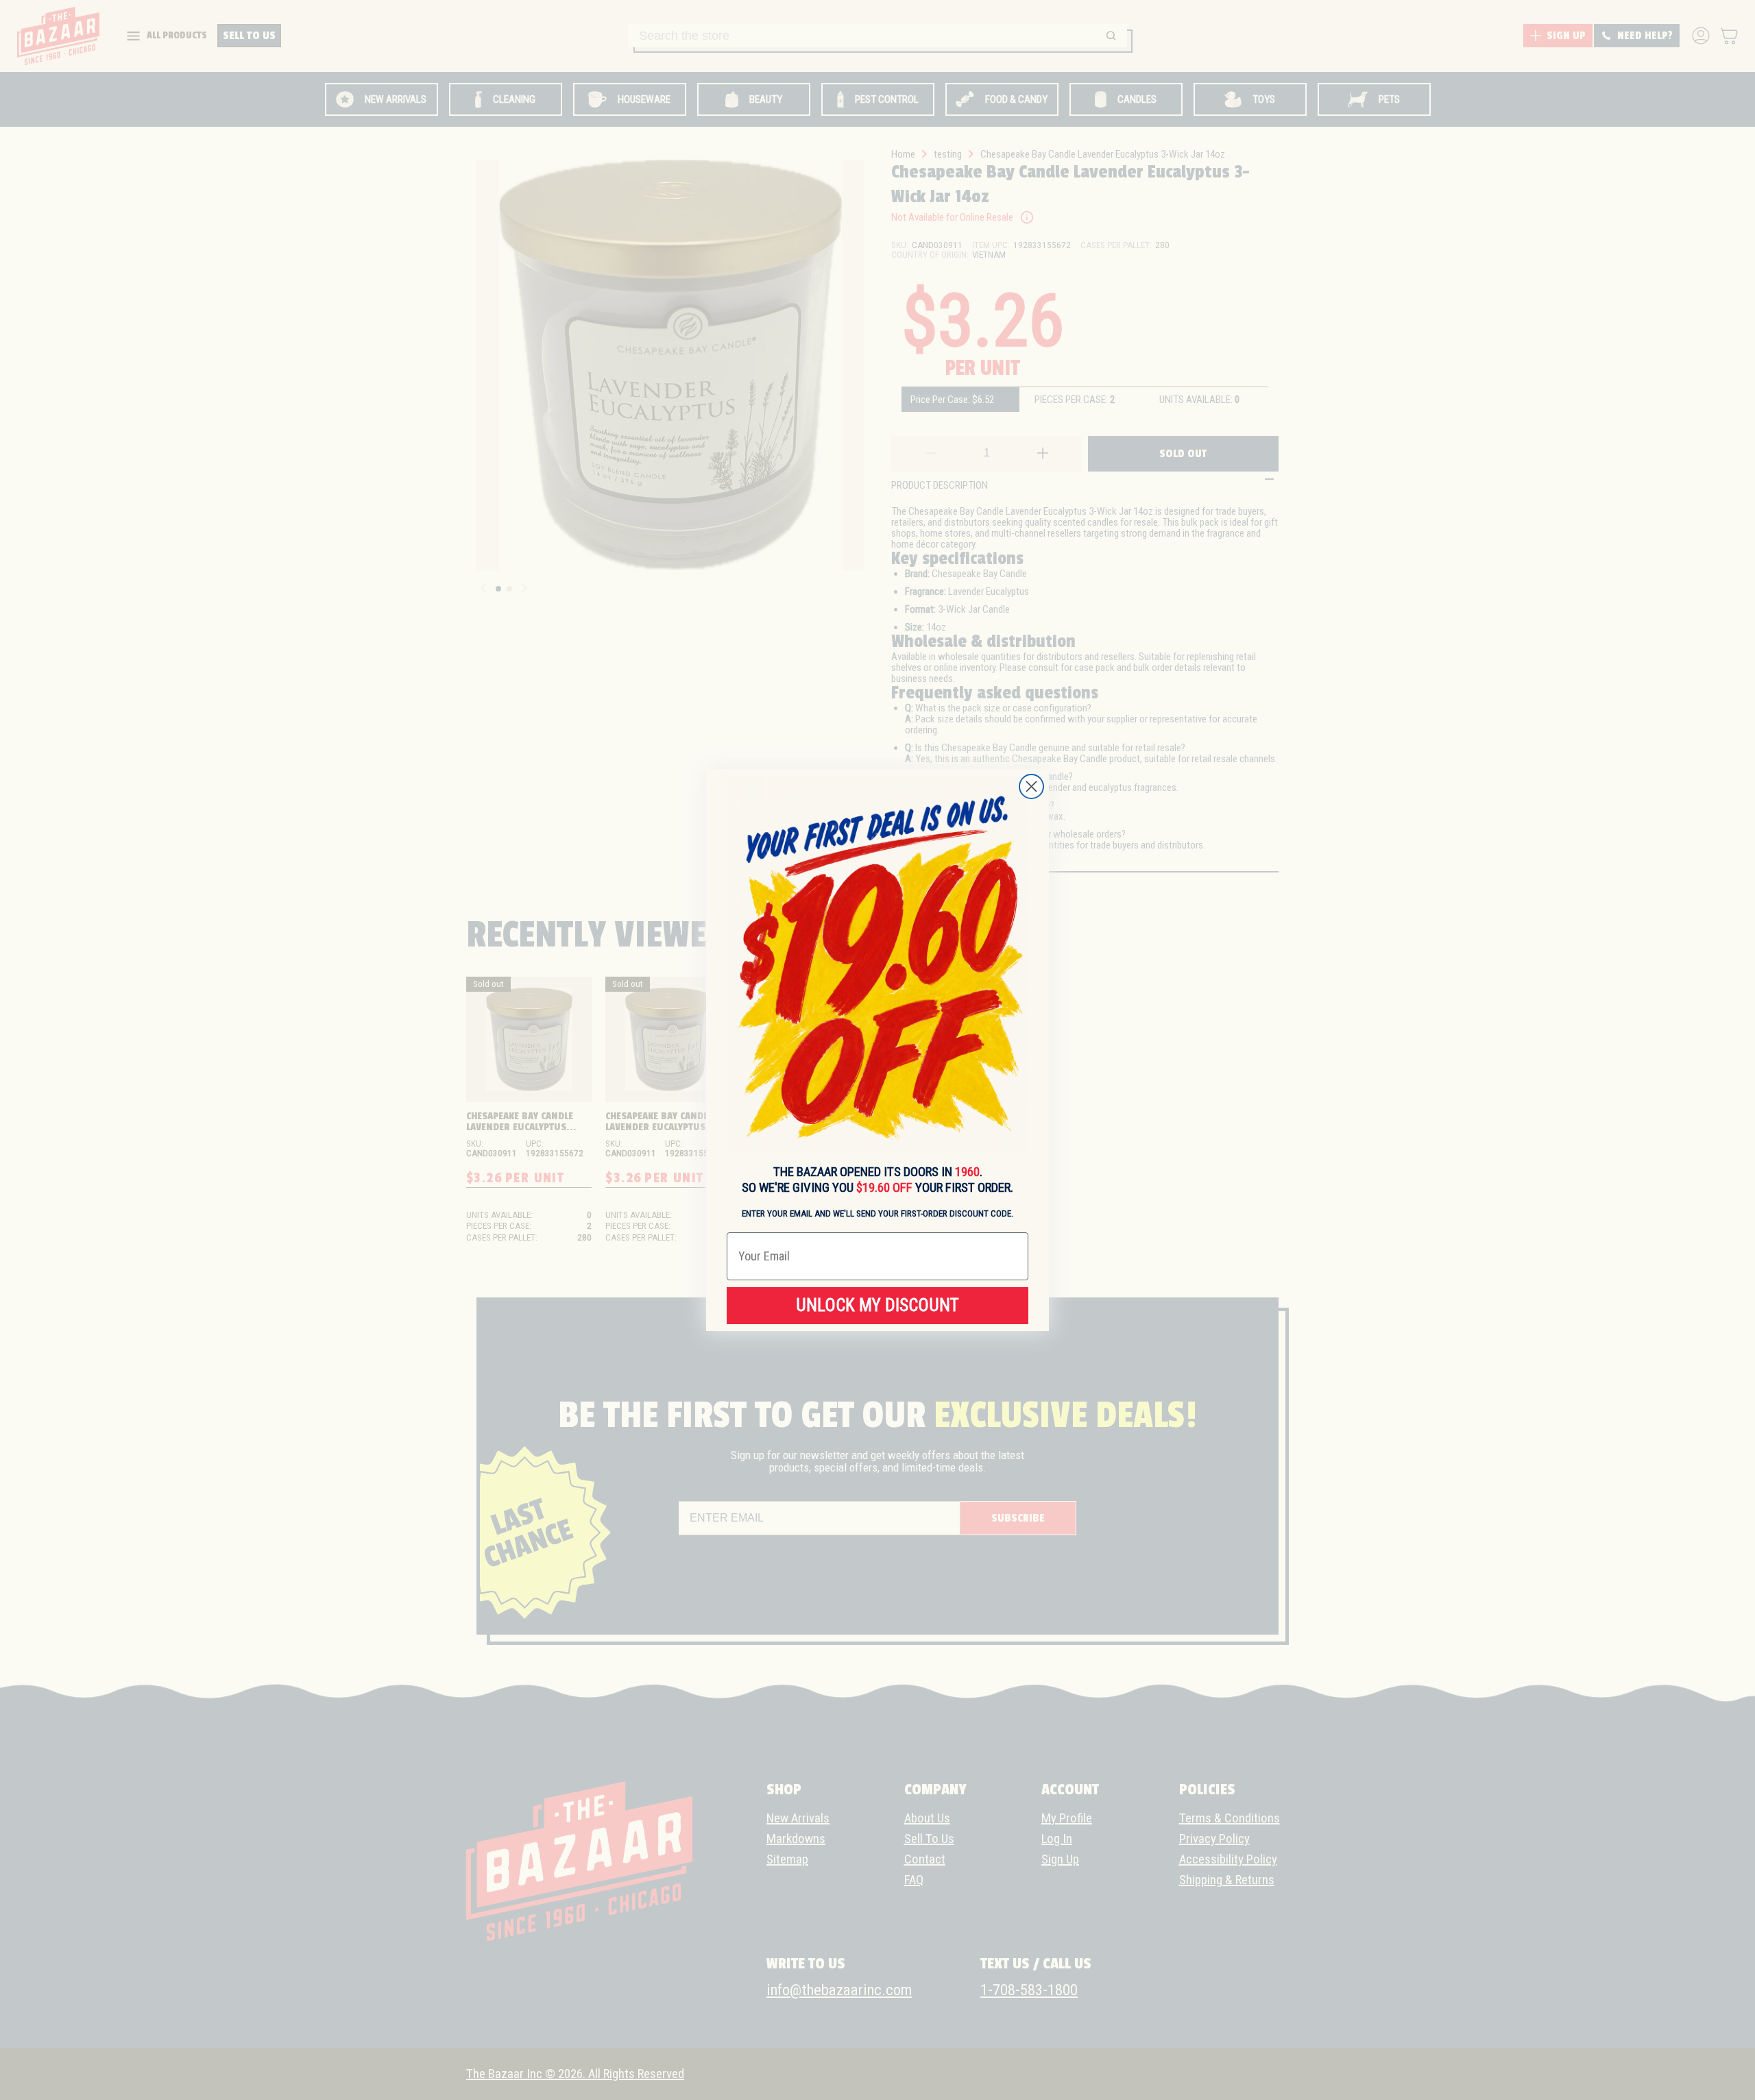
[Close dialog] (1031, 786)
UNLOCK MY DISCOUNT (877, 1305)
